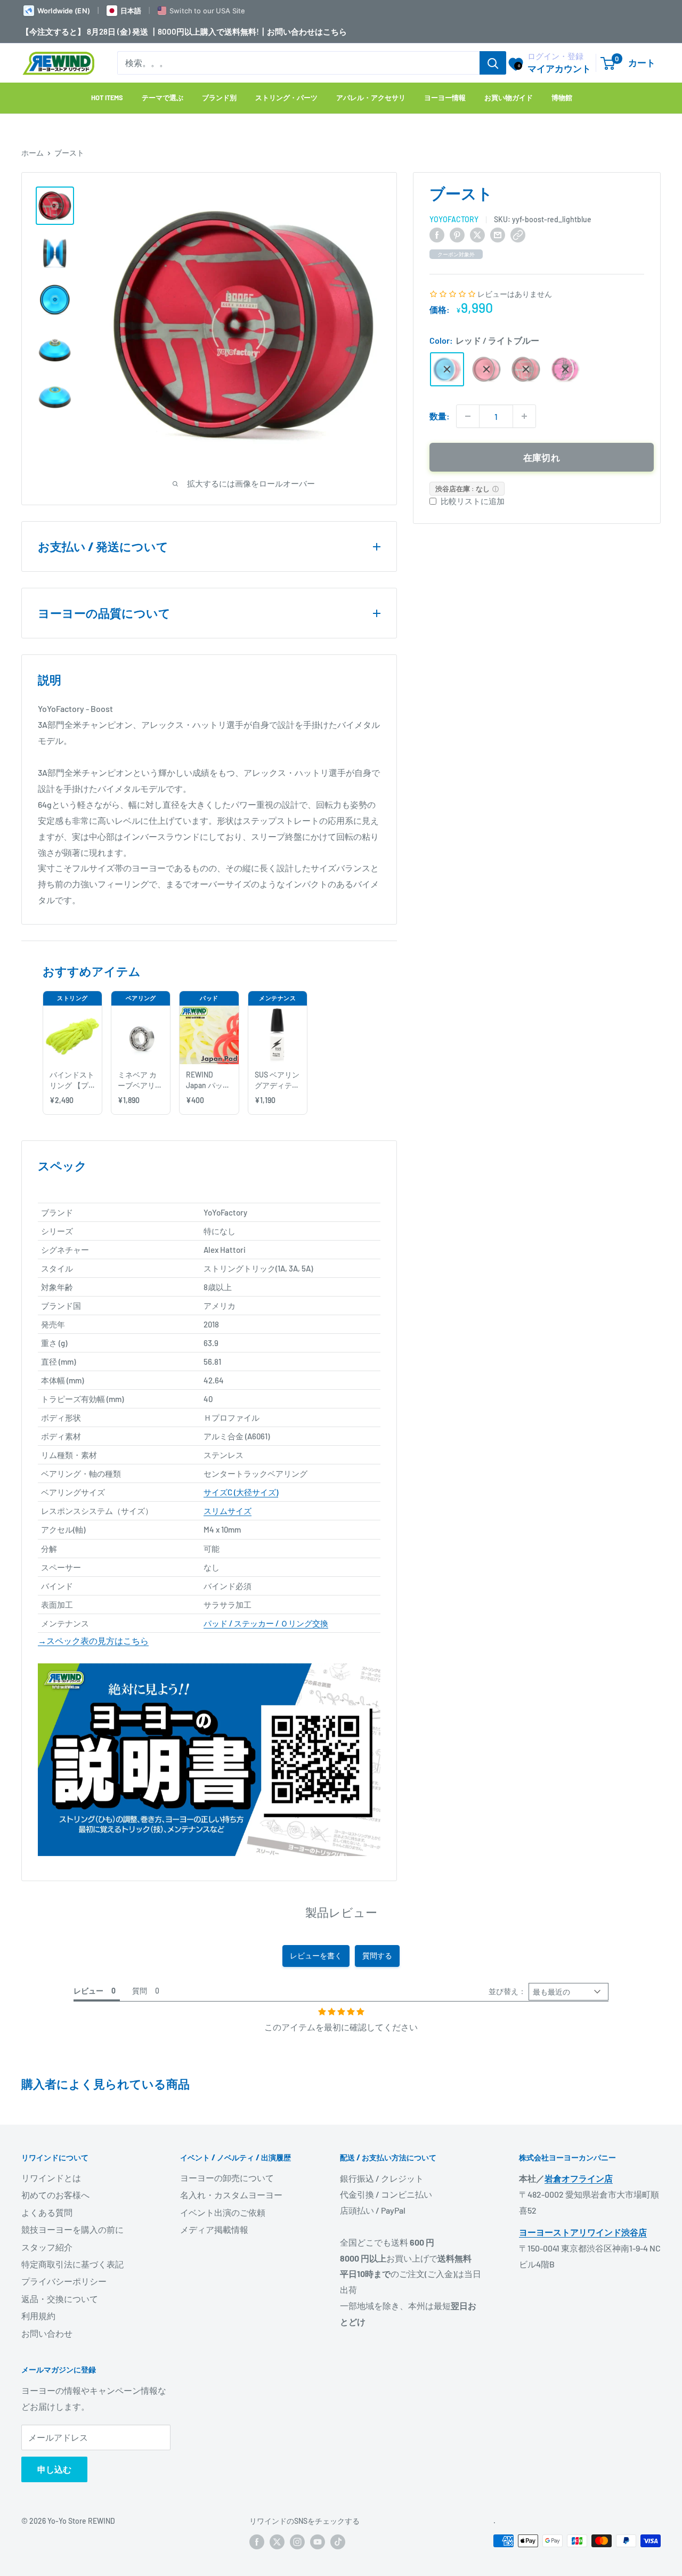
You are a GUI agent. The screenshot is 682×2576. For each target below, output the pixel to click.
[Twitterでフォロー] (277, 2542)
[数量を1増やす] (524, 416)
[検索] (493, 63)
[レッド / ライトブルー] (447, 369)
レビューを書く (316, 1955)
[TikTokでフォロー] (338, 2542)
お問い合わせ (47, 2333)
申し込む (54, 2469)
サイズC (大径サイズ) (241, 1492)
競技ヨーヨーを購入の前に (72, 2229)
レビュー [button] (88, 1991)
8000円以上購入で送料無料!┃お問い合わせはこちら (252, 31)
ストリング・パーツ (286, 98)
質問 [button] (140, 1991)
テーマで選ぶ (163, 98)
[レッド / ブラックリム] (486, 369)
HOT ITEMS (107, 98)
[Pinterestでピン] (457, 234)
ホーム (33, 153)
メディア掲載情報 (214, 2229)
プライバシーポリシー (64, 2281)
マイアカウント (559, 68)
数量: (440, 416)
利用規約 (38, 2316)
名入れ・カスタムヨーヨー (231, 2195)
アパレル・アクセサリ (371, 98)
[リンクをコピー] (518, 234)
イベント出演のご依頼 (223, 2212)
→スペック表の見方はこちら (93, 1641)
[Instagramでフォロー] (297, 2542)
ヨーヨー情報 (445, 98)
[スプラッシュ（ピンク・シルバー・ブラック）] (565, 369)
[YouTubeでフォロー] (318, 2542)
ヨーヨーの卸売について (227, 2178)
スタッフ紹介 (47, 2247)
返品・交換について (60, 2299)
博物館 (562, 98)
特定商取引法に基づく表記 (72, 2264)
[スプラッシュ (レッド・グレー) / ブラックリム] (526, 369)
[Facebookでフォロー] (257, 2542)
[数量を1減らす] (468, 416)
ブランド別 (219, 98)
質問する (377, 1955)
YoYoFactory (454, 219)
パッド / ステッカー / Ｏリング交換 (266, 1623)
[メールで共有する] (498, 234)
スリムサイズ (228, 1511)
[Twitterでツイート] (477, 234)
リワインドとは (51, 2178)
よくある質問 (47, 2212)
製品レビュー (341, 1912)
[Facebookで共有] (437, 234)
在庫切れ (542, 457)
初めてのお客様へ (55, 2195)
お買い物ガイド (509, 98)
